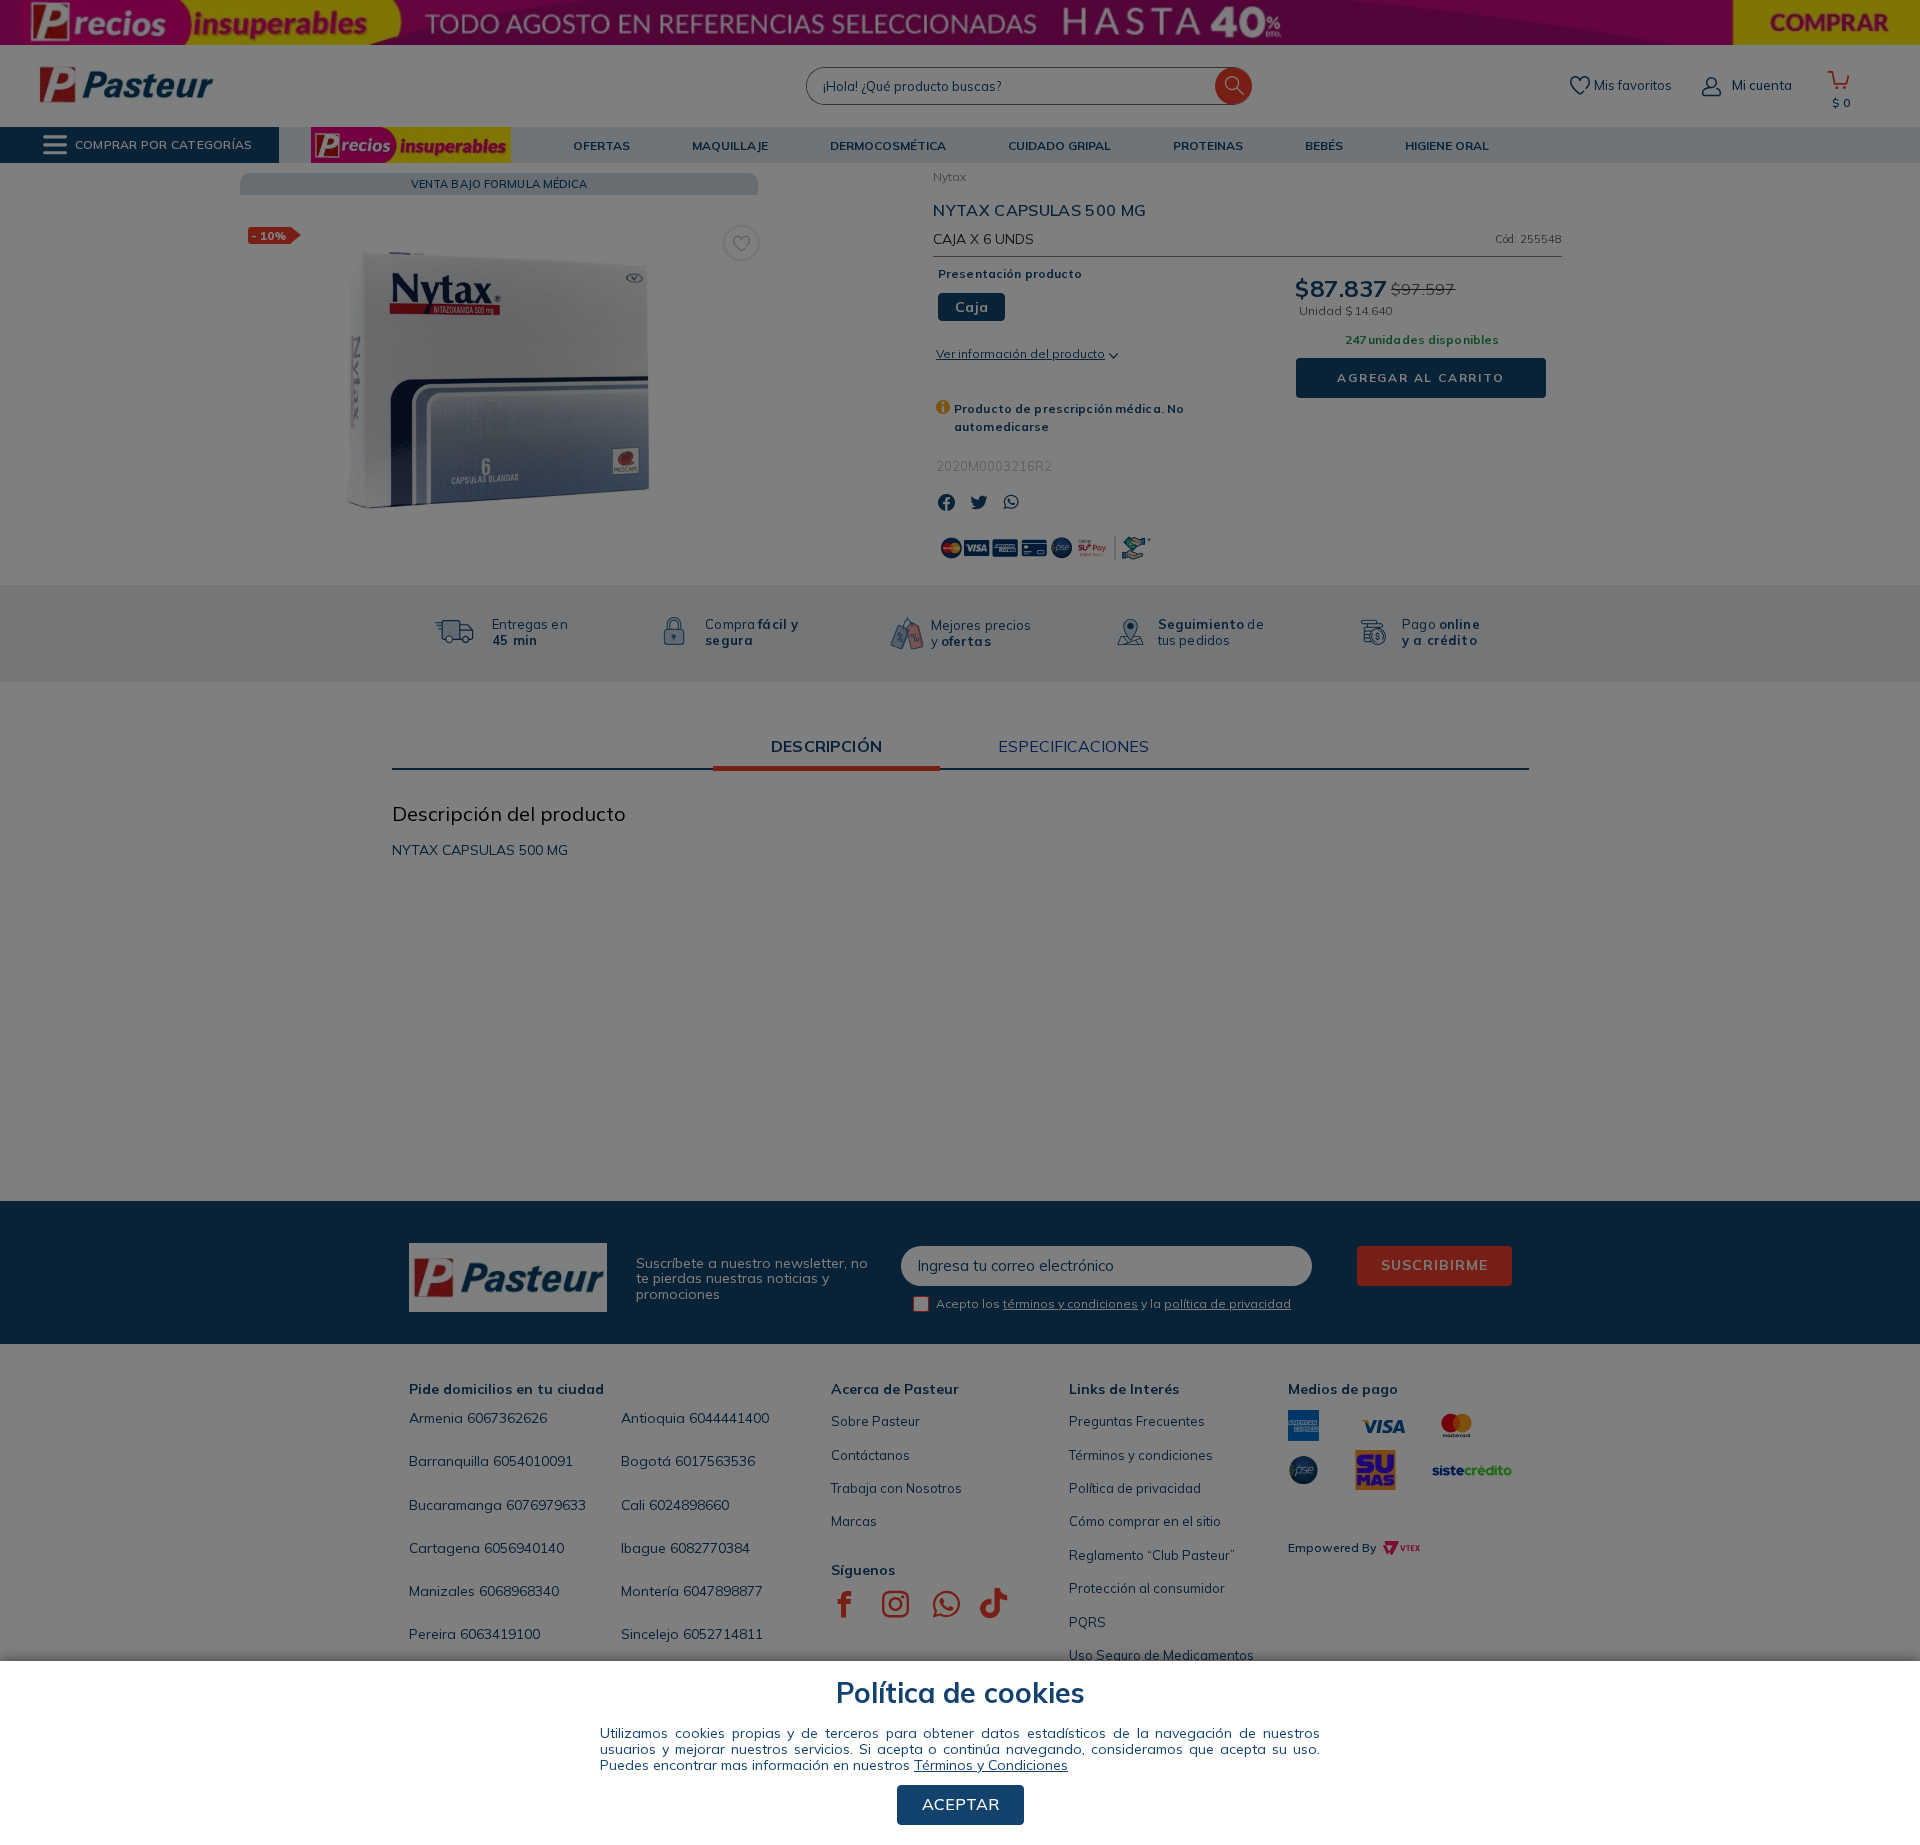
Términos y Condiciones (991, 1765)
